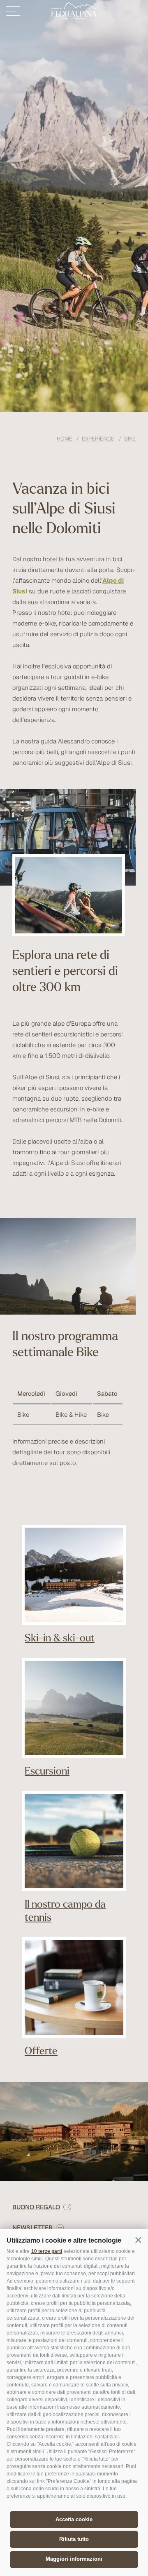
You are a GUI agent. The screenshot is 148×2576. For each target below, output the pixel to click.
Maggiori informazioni (74, 2559)
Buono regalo (36, 2207)
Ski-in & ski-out (60, 1637)
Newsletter (32, 2228)
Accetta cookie (74, 2519)
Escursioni (47, 1771)
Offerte (41, 2050)
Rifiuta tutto (74, 2539)
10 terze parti (47, 2251)
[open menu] (13, 11)
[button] (138, 2240)
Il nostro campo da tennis (65, 1910)
